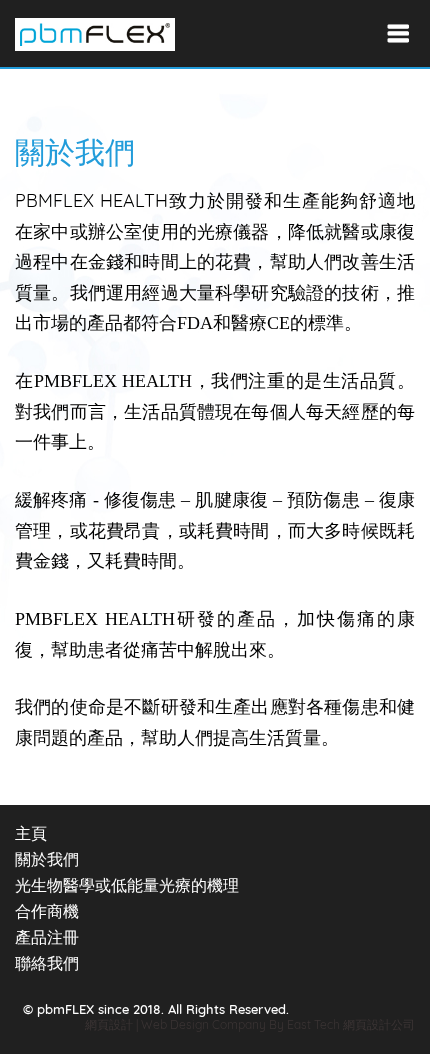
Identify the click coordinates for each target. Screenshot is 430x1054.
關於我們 (47, 859)
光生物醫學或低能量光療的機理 (127, 885)
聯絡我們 (47, 963)
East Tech (313, 1024)
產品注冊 (47, 937)
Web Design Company (205, 1024)
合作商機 (47, 911)
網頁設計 (109, 1024)
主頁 (31, 833)
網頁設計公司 (379, 1024)
